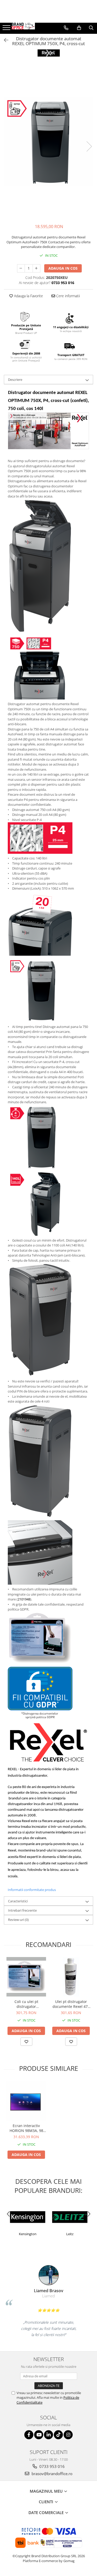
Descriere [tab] (15, 380)
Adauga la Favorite (28, 296)
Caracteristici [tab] (18, 1901)
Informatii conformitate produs (32, 1890)
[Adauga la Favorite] (26, 2042)
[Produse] (7, 29)
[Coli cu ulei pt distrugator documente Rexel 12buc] (26, 1977)
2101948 (24, 1599)
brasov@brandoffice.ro (51, 2474)
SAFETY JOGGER (36, 2234)
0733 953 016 (51, 2466)
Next (89, 146)
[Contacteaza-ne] (66, 28)
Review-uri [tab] (18, 1920)
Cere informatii (68, 296)
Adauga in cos (63, 268)
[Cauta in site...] (91, 28)
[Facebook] (29, 2435)
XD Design (78, 2234)
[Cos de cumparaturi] (79, 28)
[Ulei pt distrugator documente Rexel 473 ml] (71, 1977)
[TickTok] (58, 2435)
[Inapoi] (4, 40)
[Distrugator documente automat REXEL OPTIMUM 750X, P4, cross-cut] (48, 141)
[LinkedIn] (48, 2435)
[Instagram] (68, 2435)
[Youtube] (39, 2435)
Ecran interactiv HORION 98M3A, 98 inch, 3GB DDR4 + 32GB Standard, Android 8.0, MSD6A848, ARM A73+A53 (26, 2128)
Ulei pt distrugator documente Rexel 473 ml (71, 2004)
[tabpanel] (48, 141)
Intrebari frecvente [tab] (22, 1910)
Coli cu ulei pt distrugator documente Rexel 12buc (26, 2004)
